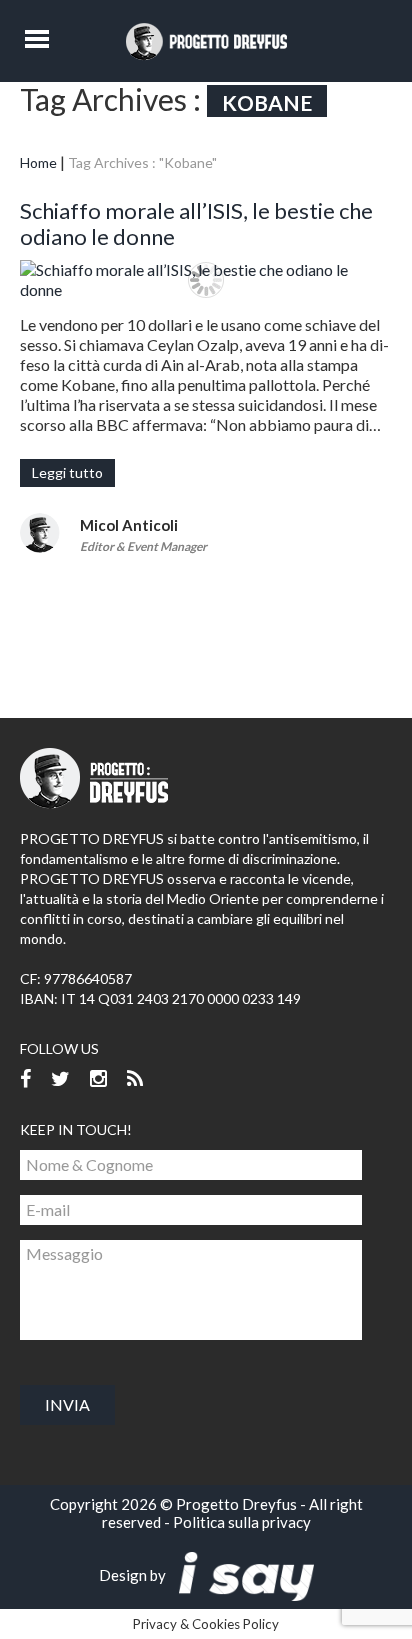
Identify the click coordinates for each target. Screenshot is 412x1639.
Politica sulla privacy (242, 1522)
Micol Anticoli (129, 525)
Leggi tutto (67, 472)
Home (38, 162)
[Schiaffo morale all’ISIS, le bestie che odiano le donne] (206, 280)
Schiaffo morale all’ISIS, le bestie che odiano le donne (196, 223)
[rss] (135, 1079)
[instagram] (98, 1079)
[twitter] (60, 1079)
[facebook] (25, 1079)
